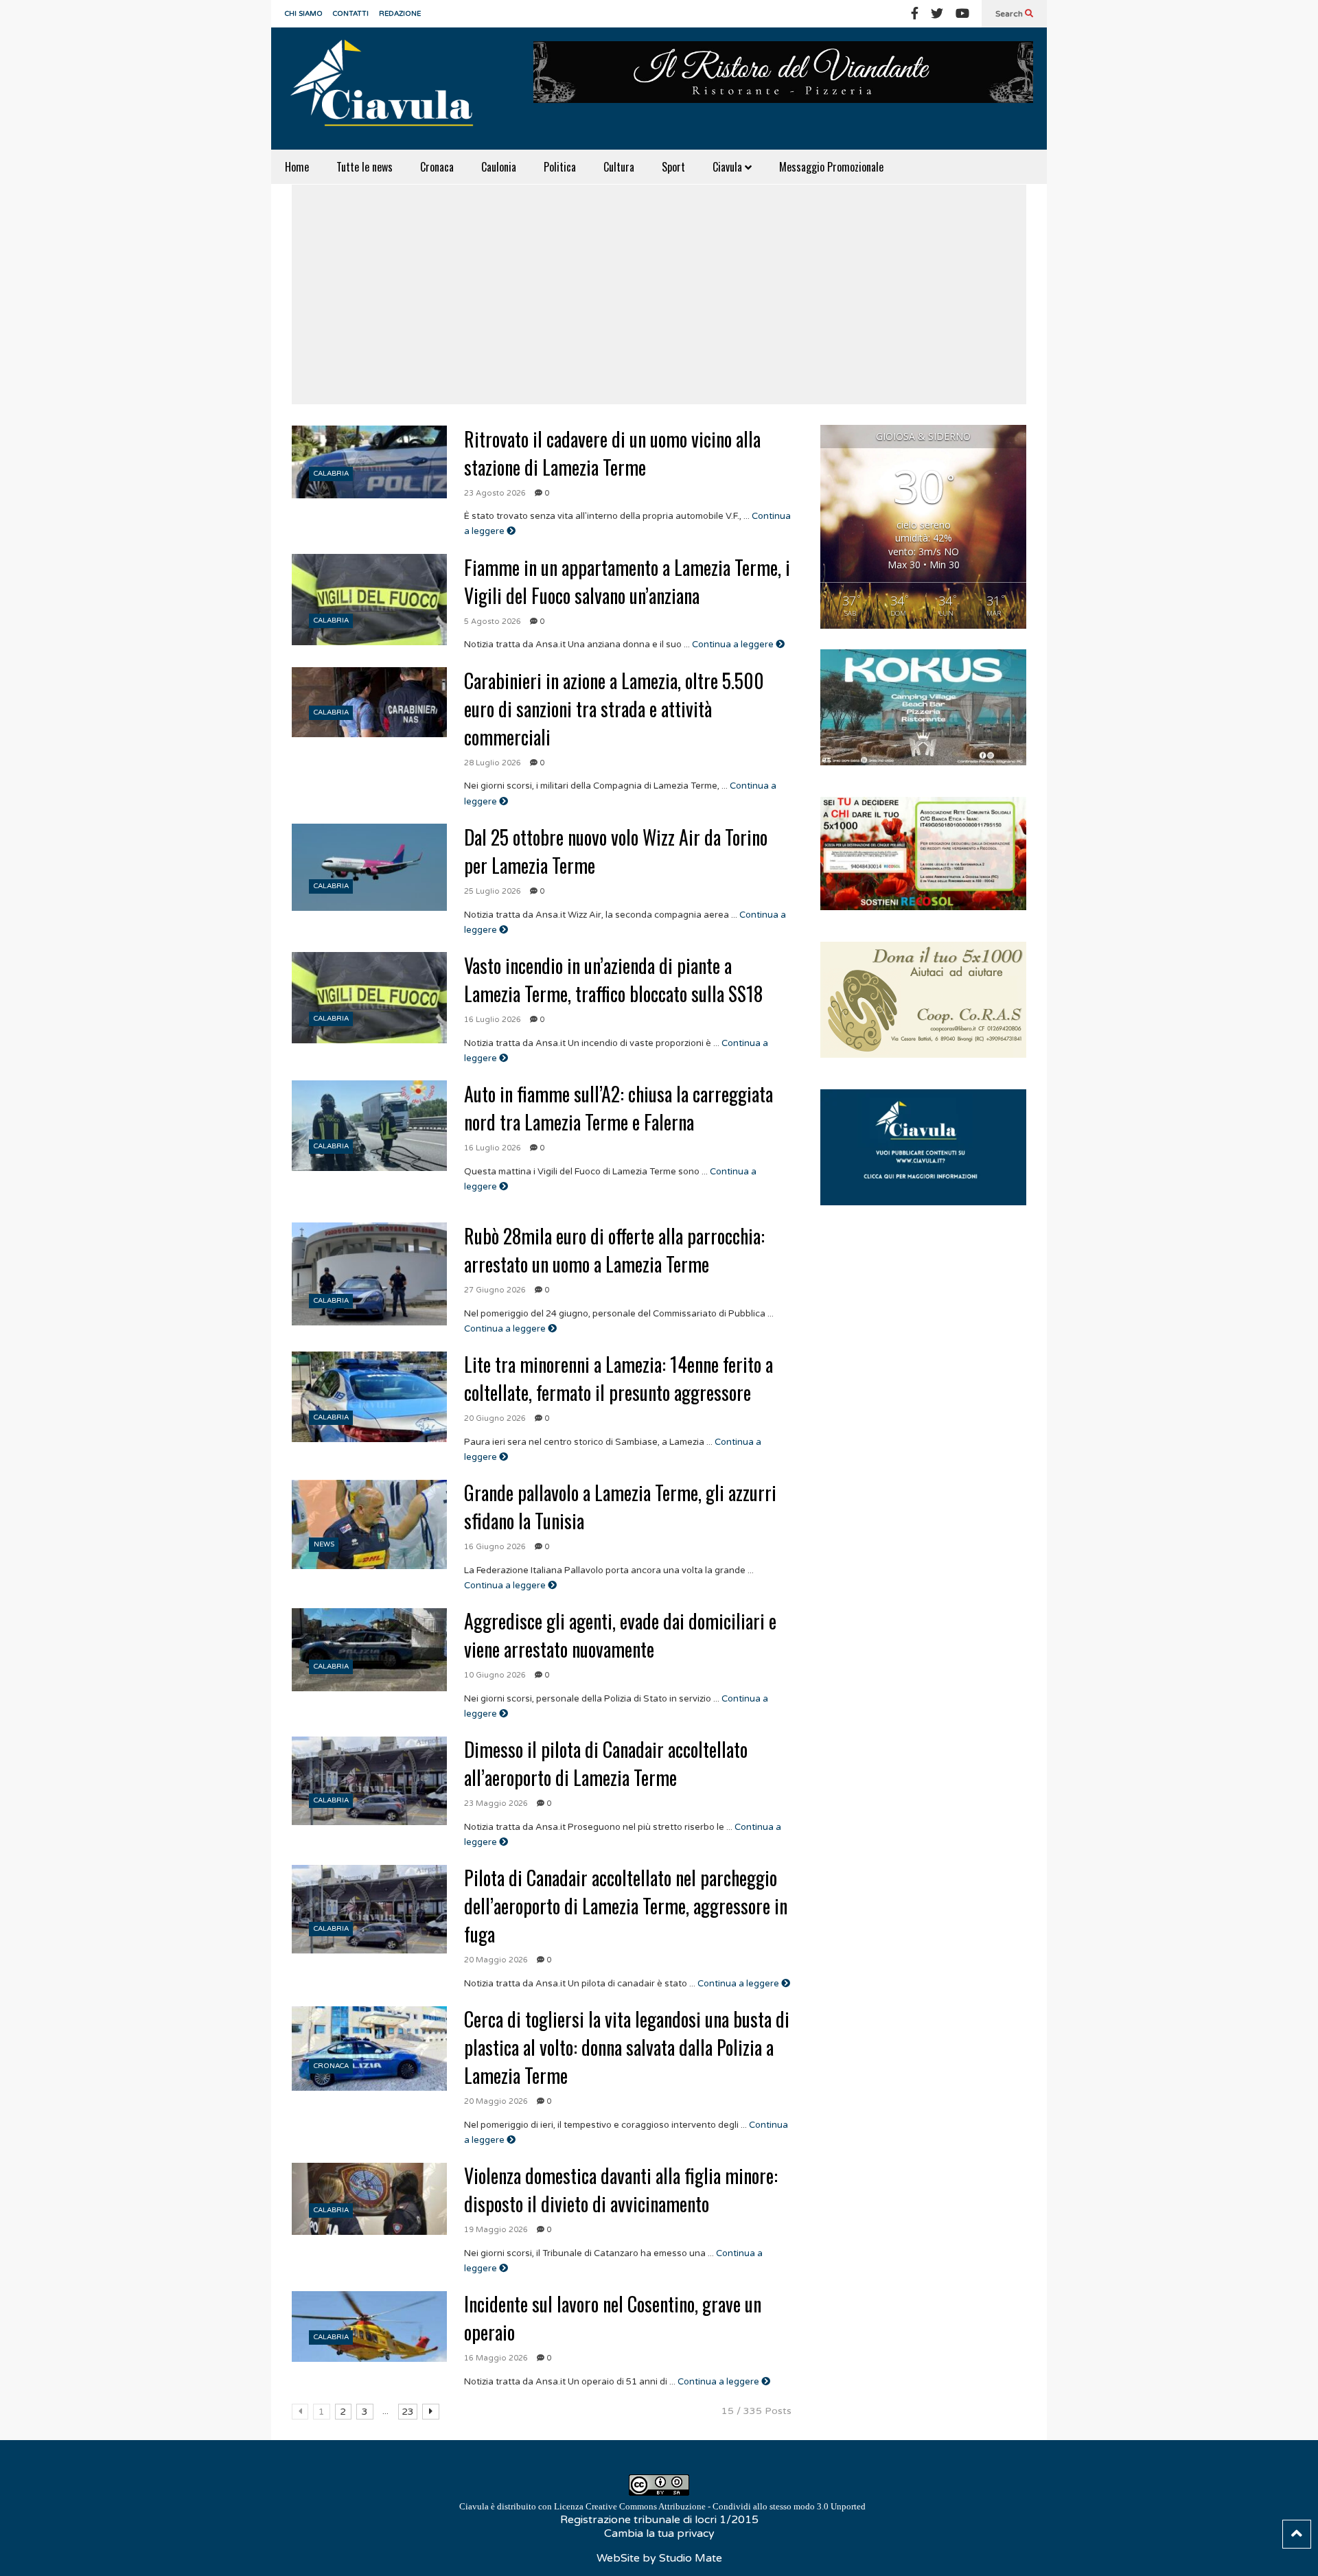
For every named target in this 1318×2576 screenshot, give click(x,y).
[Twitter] (937, 14)
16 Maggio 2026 (496, 2358)
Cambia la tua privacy (659, 2533)
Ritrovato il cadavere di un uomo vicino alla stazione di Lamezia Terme (612, 453)
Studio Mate (691, 2558)
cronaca (331, 2066)
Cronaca (437, 167)
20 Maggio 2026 (496, 1960)
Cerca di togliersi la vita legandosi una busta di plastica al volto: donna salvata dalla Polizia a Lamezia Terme (627, 2047)
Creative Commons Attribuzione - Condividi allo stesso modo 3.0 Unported (726, 2506)
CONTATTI (351, 14)
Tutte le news (365, 167)
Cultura (619, 167)
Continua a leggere (734, 645)
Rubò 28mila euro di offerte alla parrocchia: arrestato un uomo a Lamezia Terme (614, 1250)
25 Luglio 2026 (493, 891)
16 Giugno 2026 (495, 1547)
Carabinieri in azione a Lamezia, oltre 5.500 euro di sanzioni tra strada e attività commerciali (614, 709)
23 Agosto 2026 (495, 493)
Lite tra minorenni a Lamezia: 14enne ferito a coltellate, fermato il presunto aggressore (618, 1378)
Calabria (331, 474)
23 (408, 2412)
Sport (673, 167)
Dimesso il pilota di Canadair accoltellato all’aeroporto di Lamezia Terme (606, 1763)
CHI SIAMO (304, 14)
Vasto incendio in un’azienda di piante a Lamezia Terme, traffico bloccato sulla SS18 (613, 979)
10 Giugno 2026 (495, 1675)
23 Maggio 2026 (496, 1803)
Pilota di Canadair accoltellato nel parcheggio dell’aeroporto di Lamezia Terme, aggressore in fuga (626, 1906)
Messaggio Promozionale (831, 167)
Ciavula (729, 167)
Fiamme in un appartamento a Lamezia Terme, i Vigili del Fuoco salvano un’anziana (627, 581)
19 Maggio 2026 (496, 2230)
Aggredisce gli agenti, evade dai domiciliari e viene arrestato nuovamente (620, 1635)
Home (297, 167)
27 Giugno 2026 (495, 1290)
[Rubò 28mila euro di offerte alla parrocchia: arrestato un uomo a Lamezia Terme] (369, 1274)
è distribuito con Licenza (662, 2506)
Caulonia (499, 167)
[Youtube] (962, 14)
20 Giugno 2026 (495, 1418)
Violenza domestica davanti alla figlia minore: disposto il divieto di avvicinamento (621, 2190)
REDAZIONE (400, 14)
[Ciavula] (388, 89)
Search (1010, 14)
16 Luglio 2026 (493, 1020)
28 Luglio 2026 (493, 763)
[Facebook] (915, 14)
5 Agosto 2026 (493, 622)
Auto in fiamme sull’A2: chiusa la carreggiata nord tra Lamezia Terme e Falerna (618, 1108)
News (324, 1544)
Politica (560, 167)
